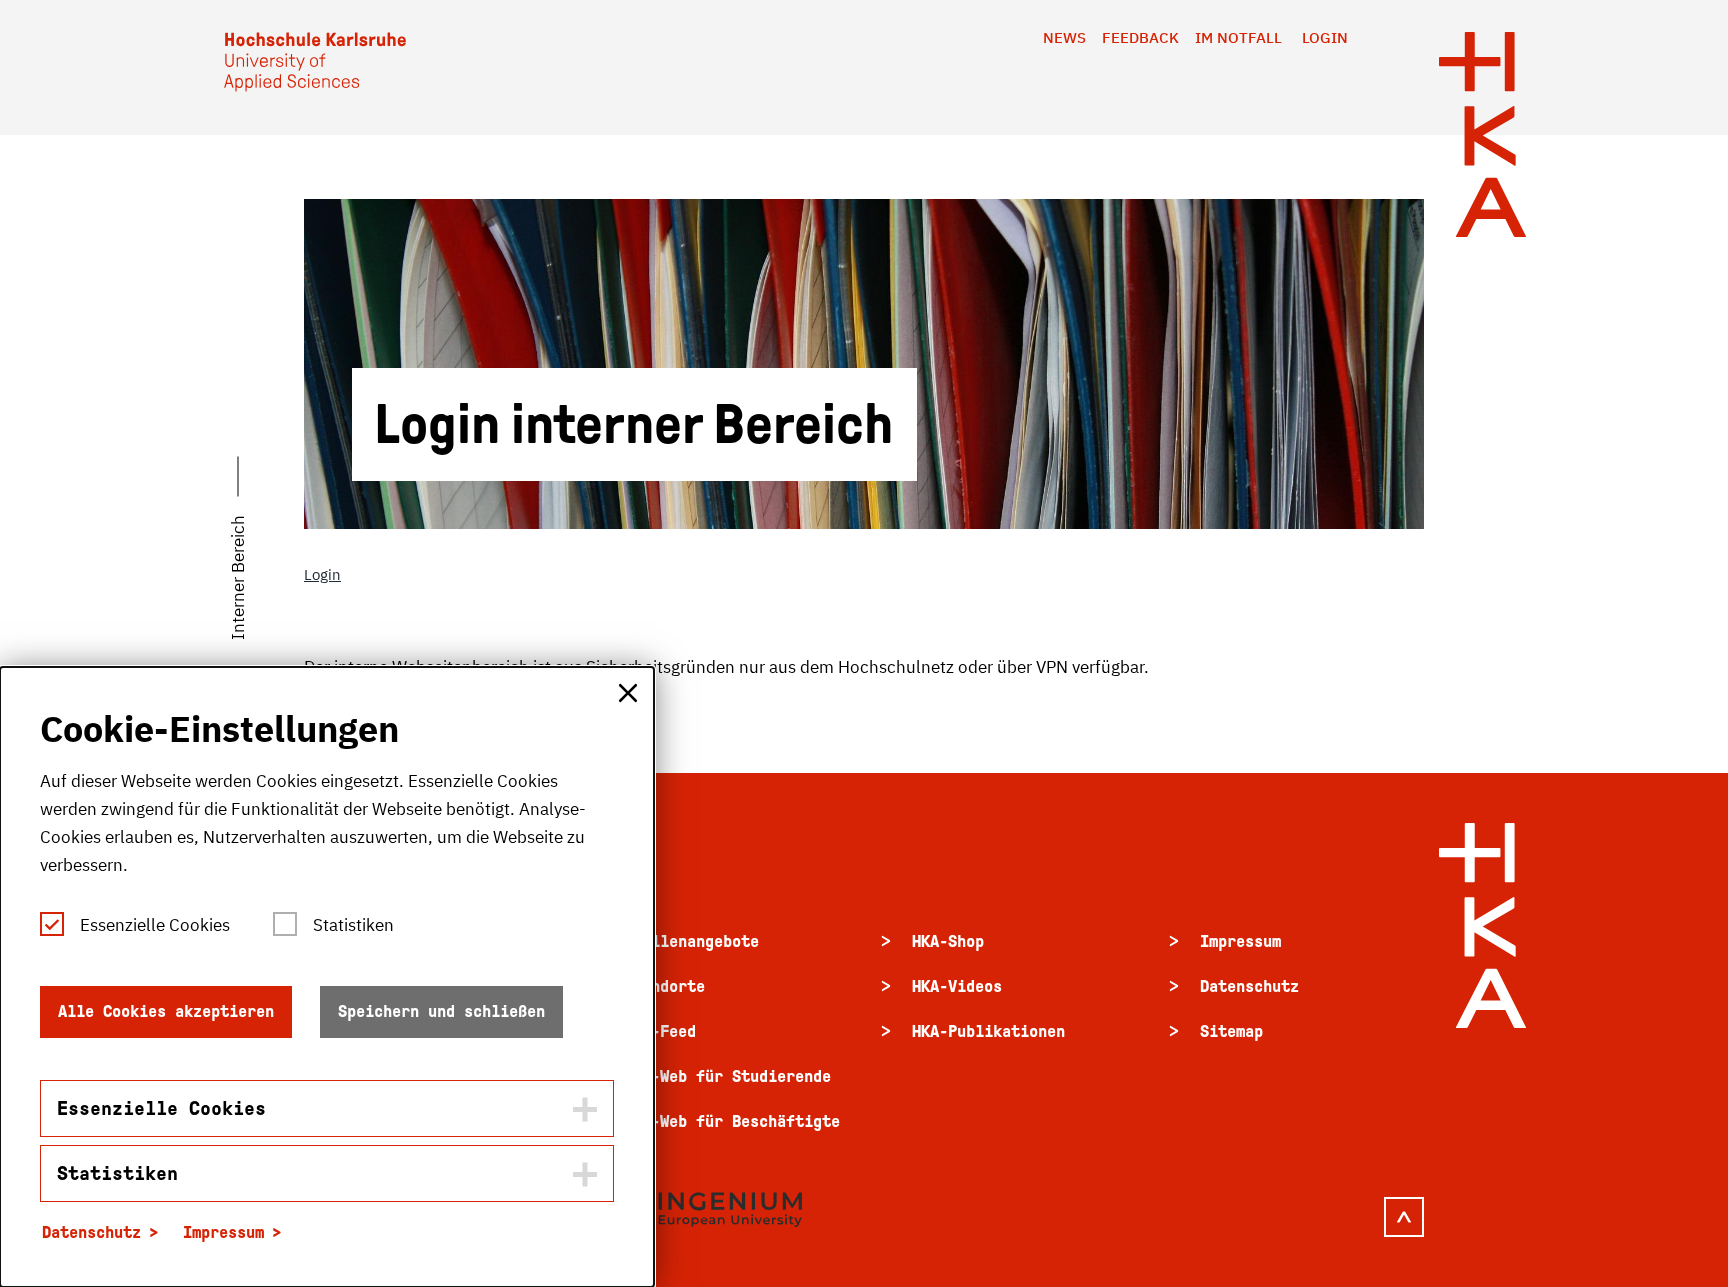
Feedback (1140, 37)
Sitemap (1231, 1031)
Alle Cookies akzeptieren (166, 1011)
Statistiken (353, 925)
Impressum (1240, 941)
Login (1325, 37)
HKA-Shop (948, 941)
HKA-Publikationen (988, 1031)
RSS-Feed (660, 1031)
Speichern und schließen (441, 1011)
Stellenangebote (691, 941)
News (1064, 37)
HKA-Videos (957, 986)
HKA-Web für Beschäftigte (732, 1121)
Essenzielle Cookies (155, 925)
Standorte (664, 986)
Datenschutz (1249, 986)
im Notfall (1238, 37)
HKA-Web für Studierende (727, 1076)
